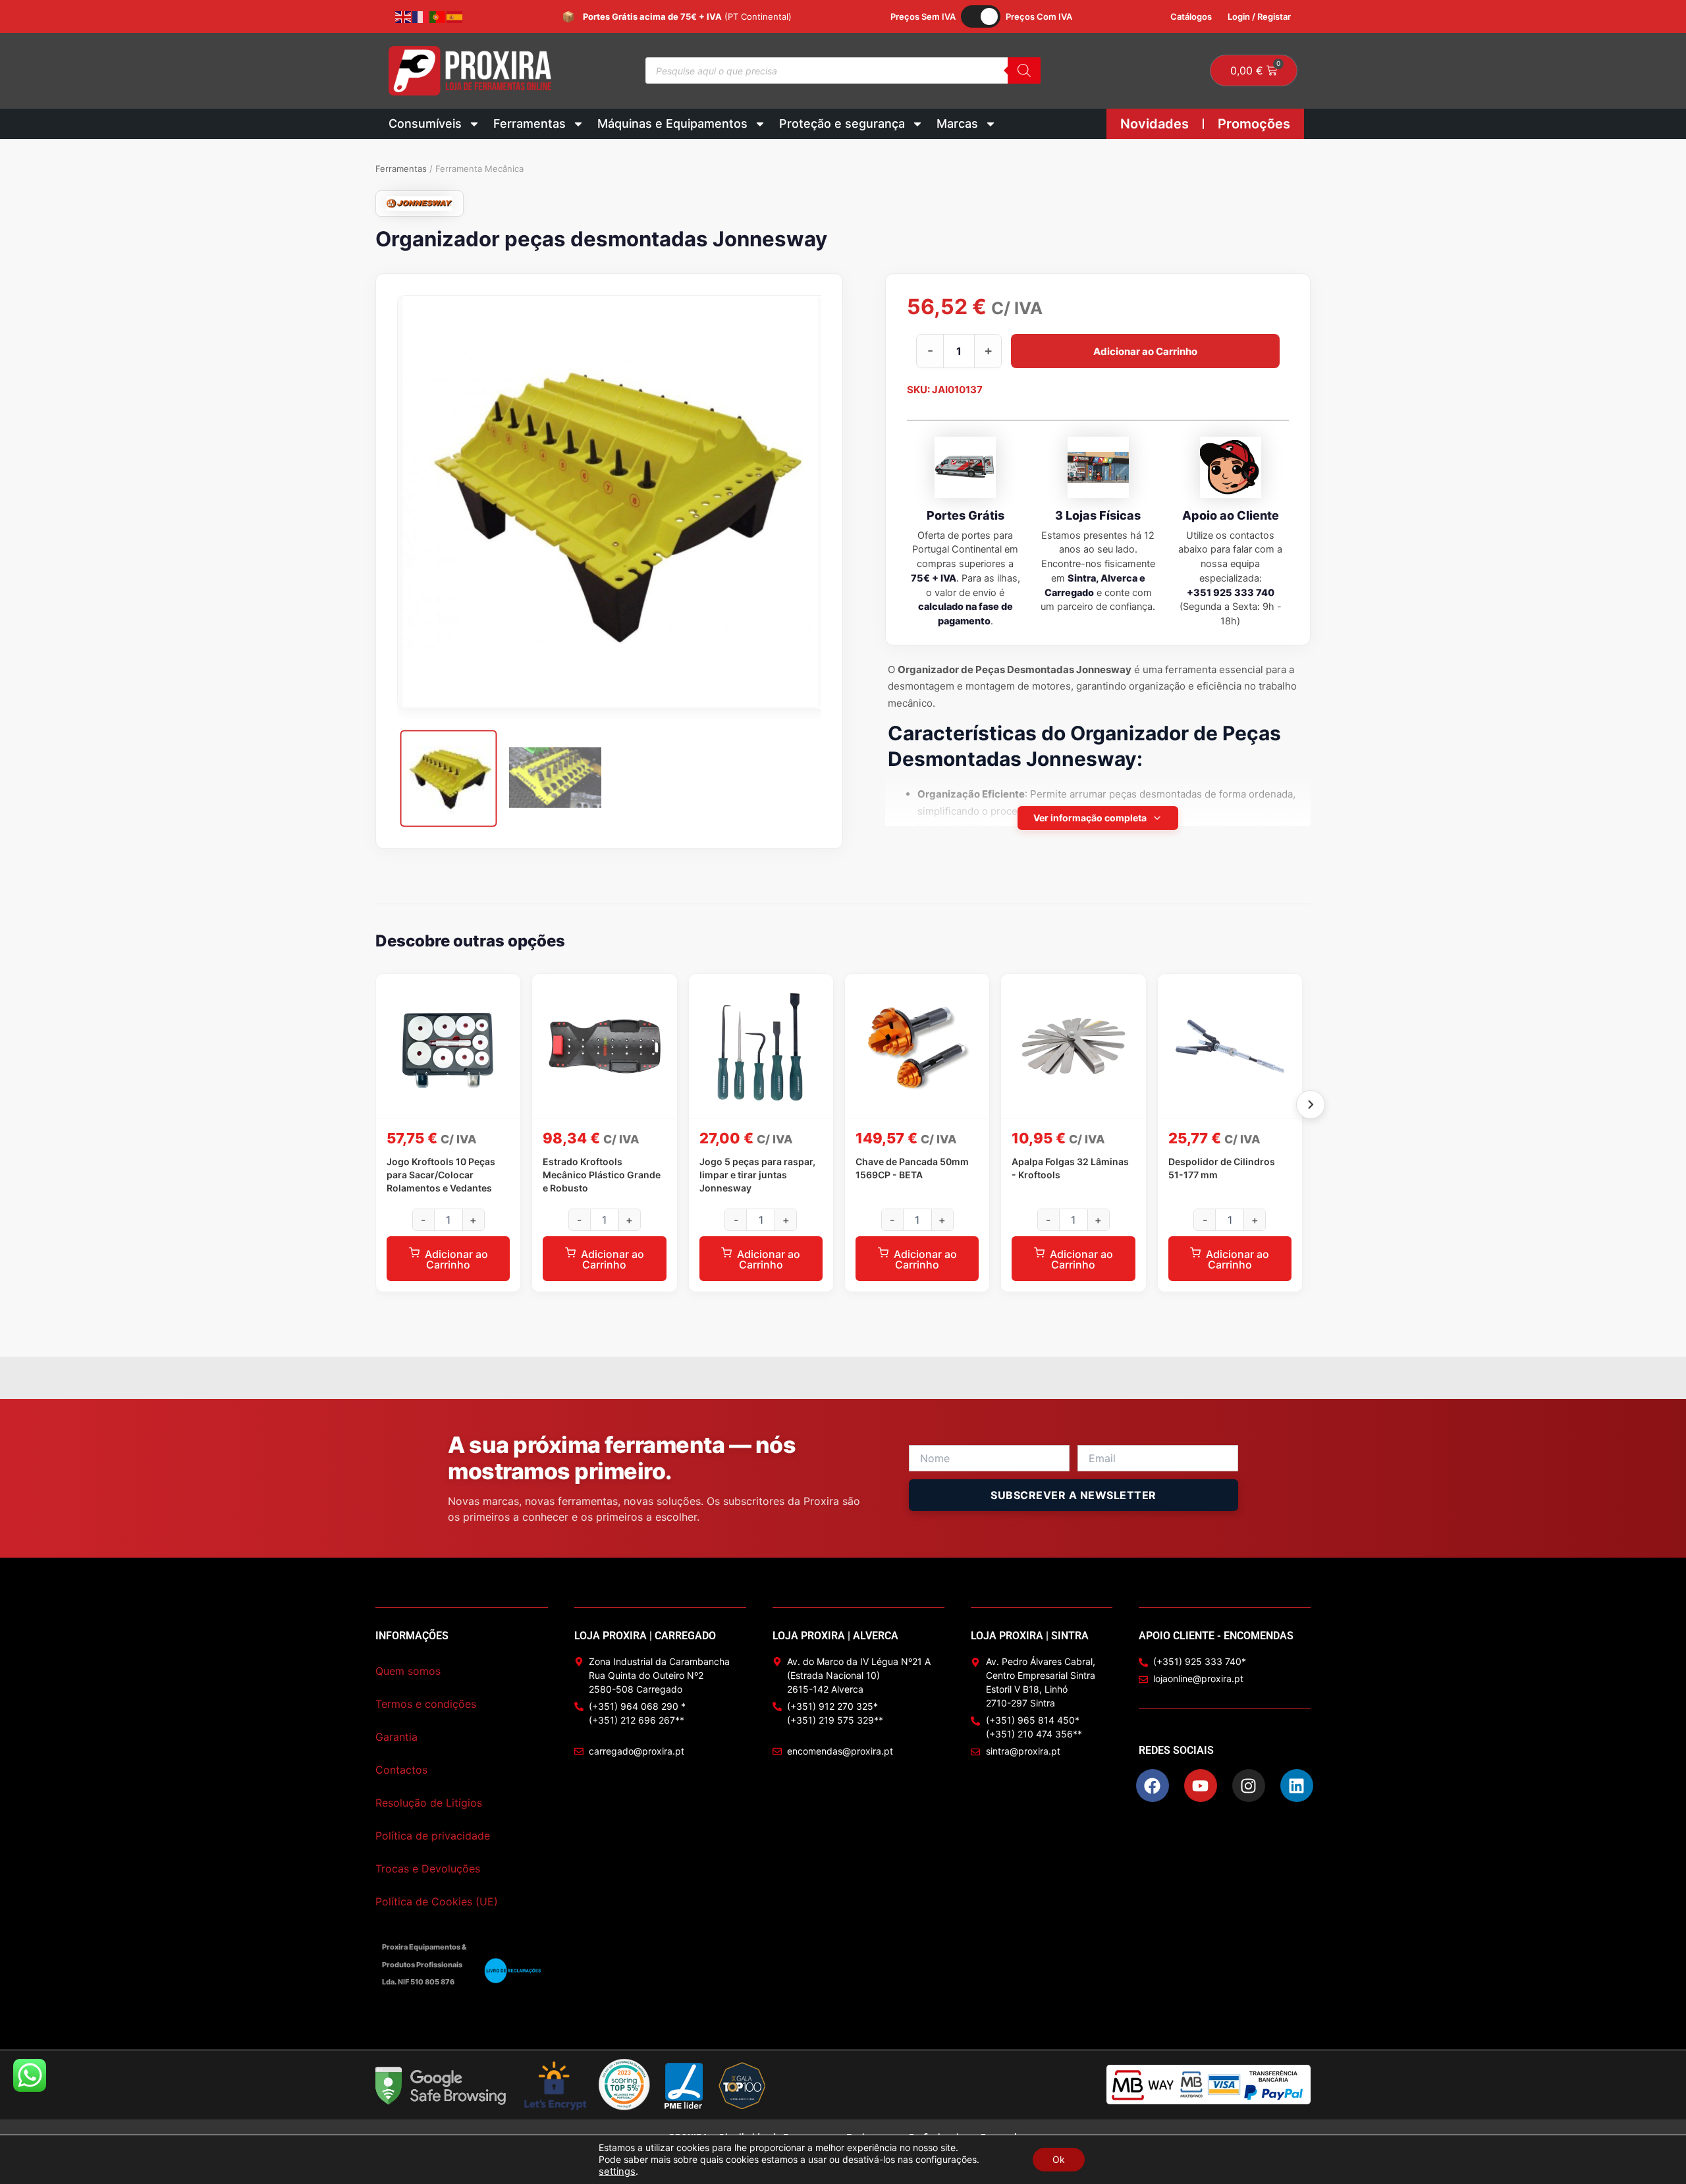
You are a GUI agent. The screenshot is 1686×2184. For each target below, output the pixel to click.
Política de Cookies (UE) (437, 1901)
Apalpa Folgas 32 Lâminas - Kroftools (1070, 1168)
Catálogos (1191, 16)
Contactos (401, 1770)
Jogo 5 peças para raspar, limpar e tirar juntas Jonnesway (757, 1175)
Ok (1059, 2159)
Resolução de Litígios (429, 1803)
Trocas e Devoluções (428, 1869)
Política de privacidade (433, 1836)
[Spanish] (455, 16)
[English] (404, 16)
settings (617, 2171)
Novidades (1155, 124)
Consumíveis (425, 123)
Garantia (396, 1737)
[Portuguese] (438, 16)
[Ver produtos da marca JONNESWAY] (420, 204)
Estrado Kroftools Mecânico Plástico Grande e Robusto (602, 1175)
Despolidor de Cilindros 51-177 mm (1222, 1168)
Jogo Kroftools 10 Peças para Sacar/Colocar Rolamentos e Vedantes (441, 1175)
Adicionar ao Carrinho (1145, 351)
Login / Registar (1259, 16)
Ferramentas (530, 123)
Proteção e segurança (842, 123)
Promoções (1254, 124)
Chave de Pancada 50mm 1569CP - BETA (912, 1168)
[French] (421, 16)
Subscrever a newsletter (1074, 1495)
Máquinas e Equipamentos (672, 123)
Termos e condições (426, 1704)
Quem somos (408, 1671)
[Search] (1024, 70)
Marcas (957, 123)
